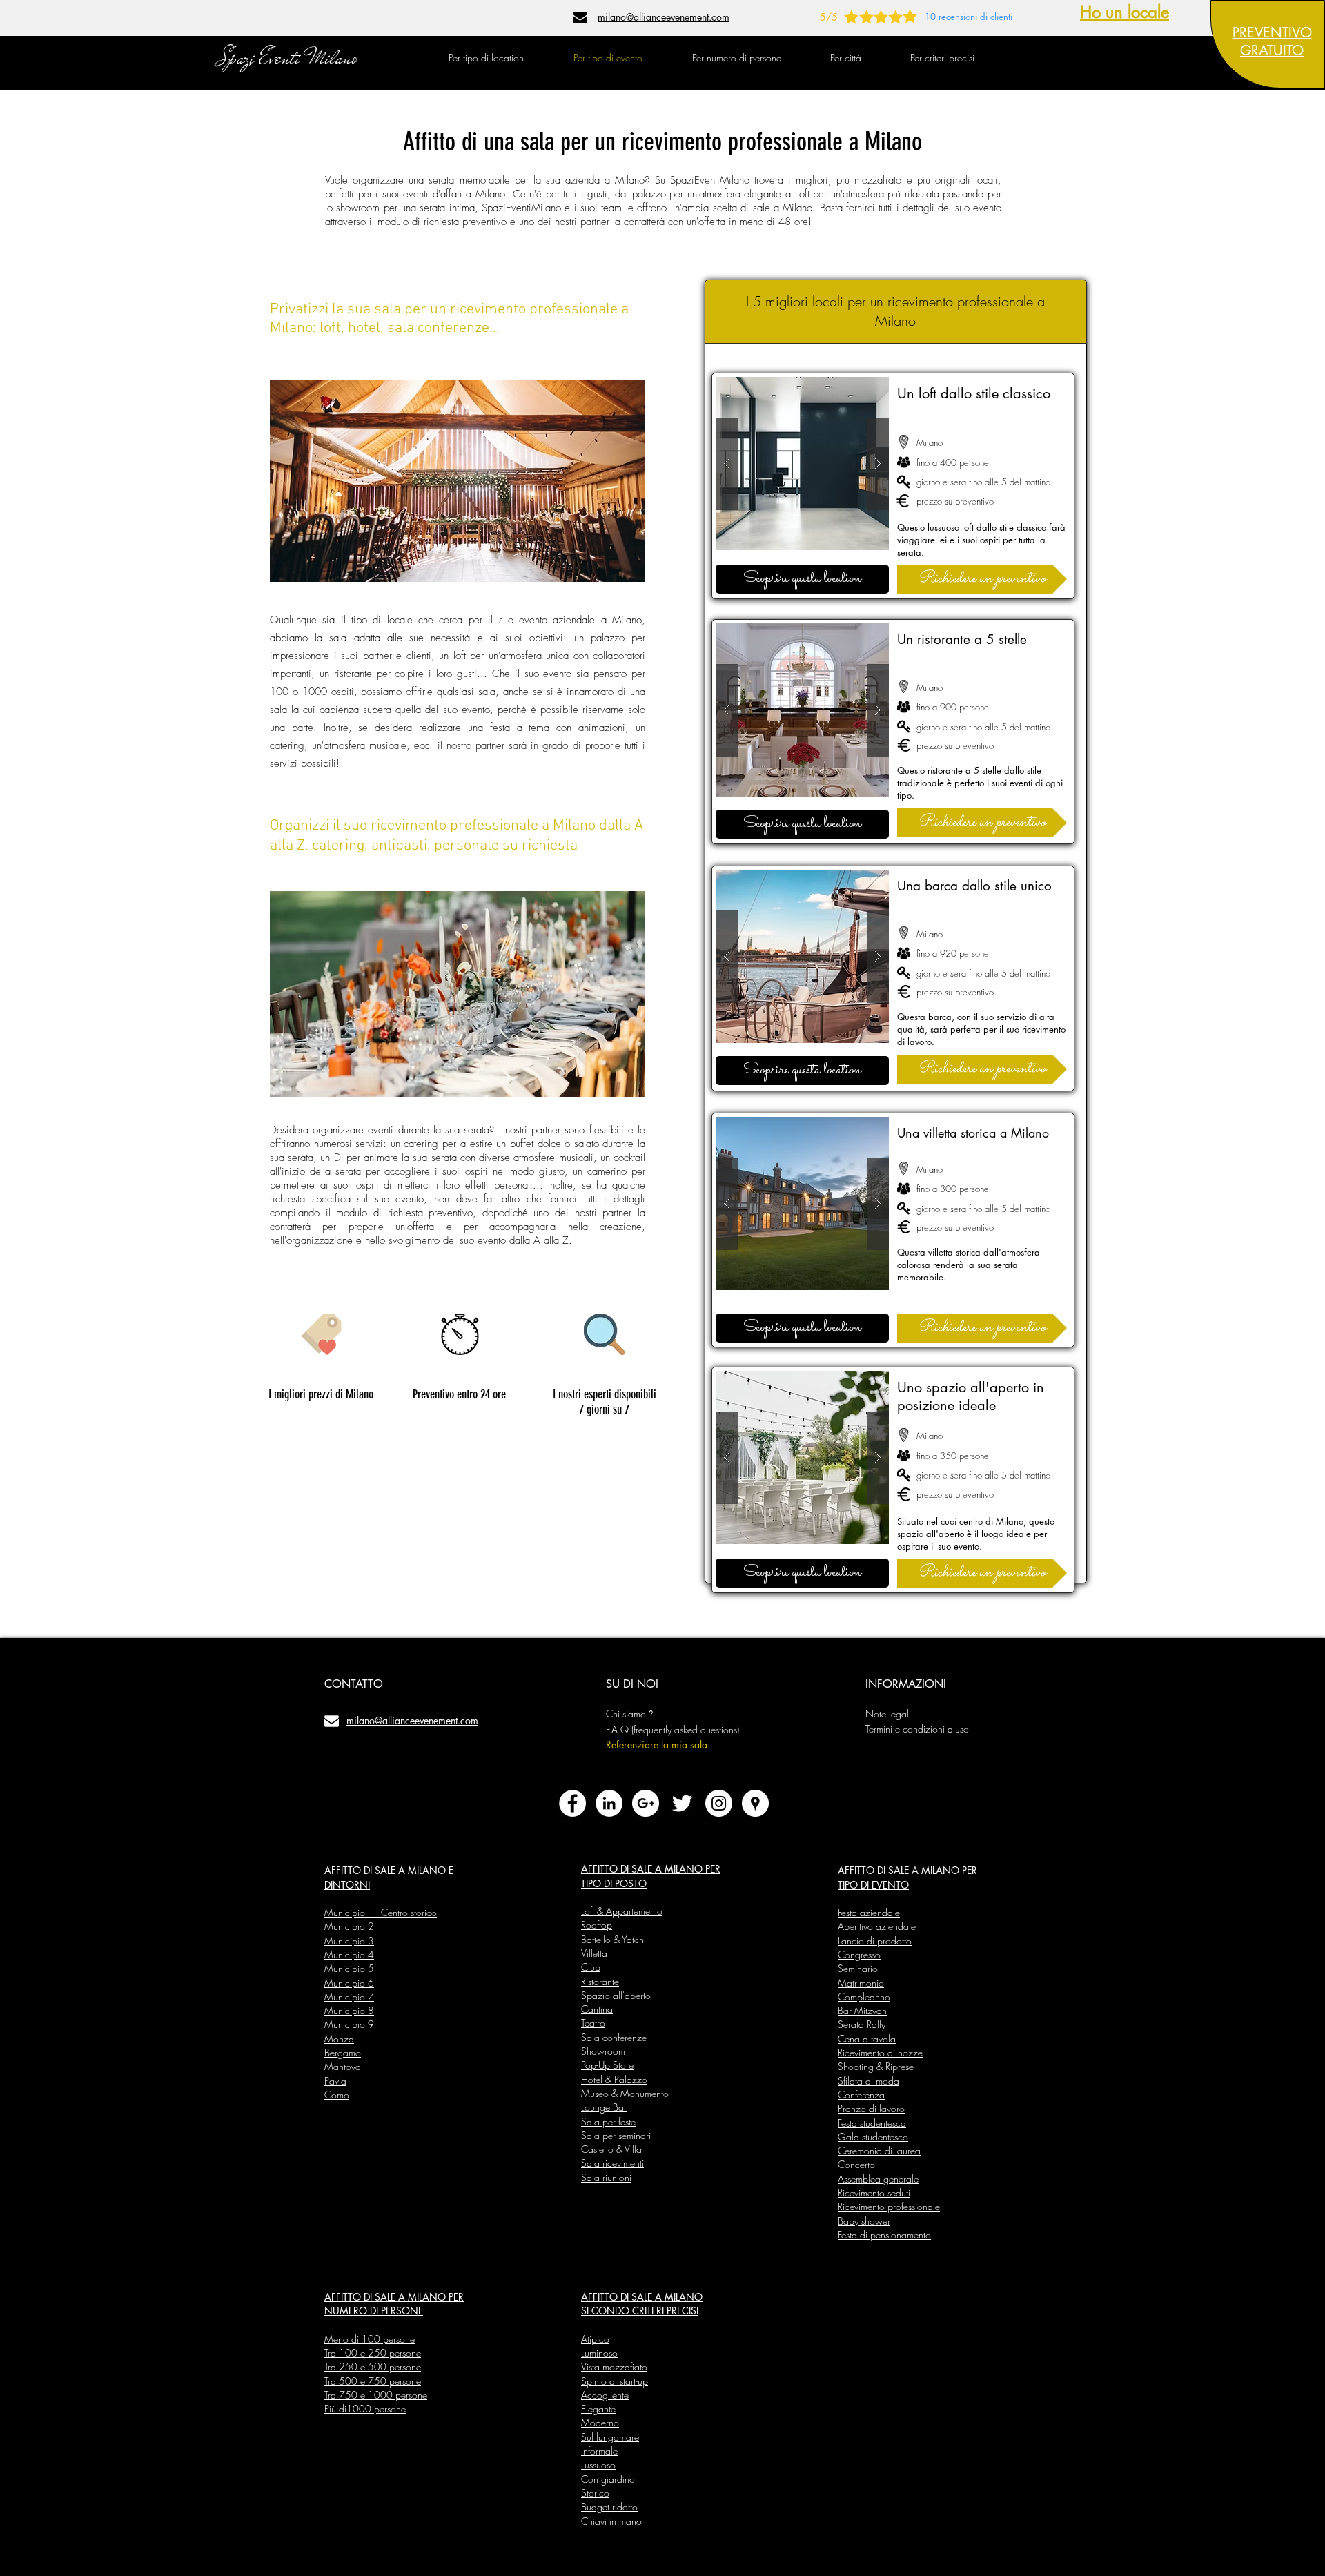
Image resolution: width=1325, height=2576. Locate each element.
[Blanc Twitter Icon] (682, 1803)
